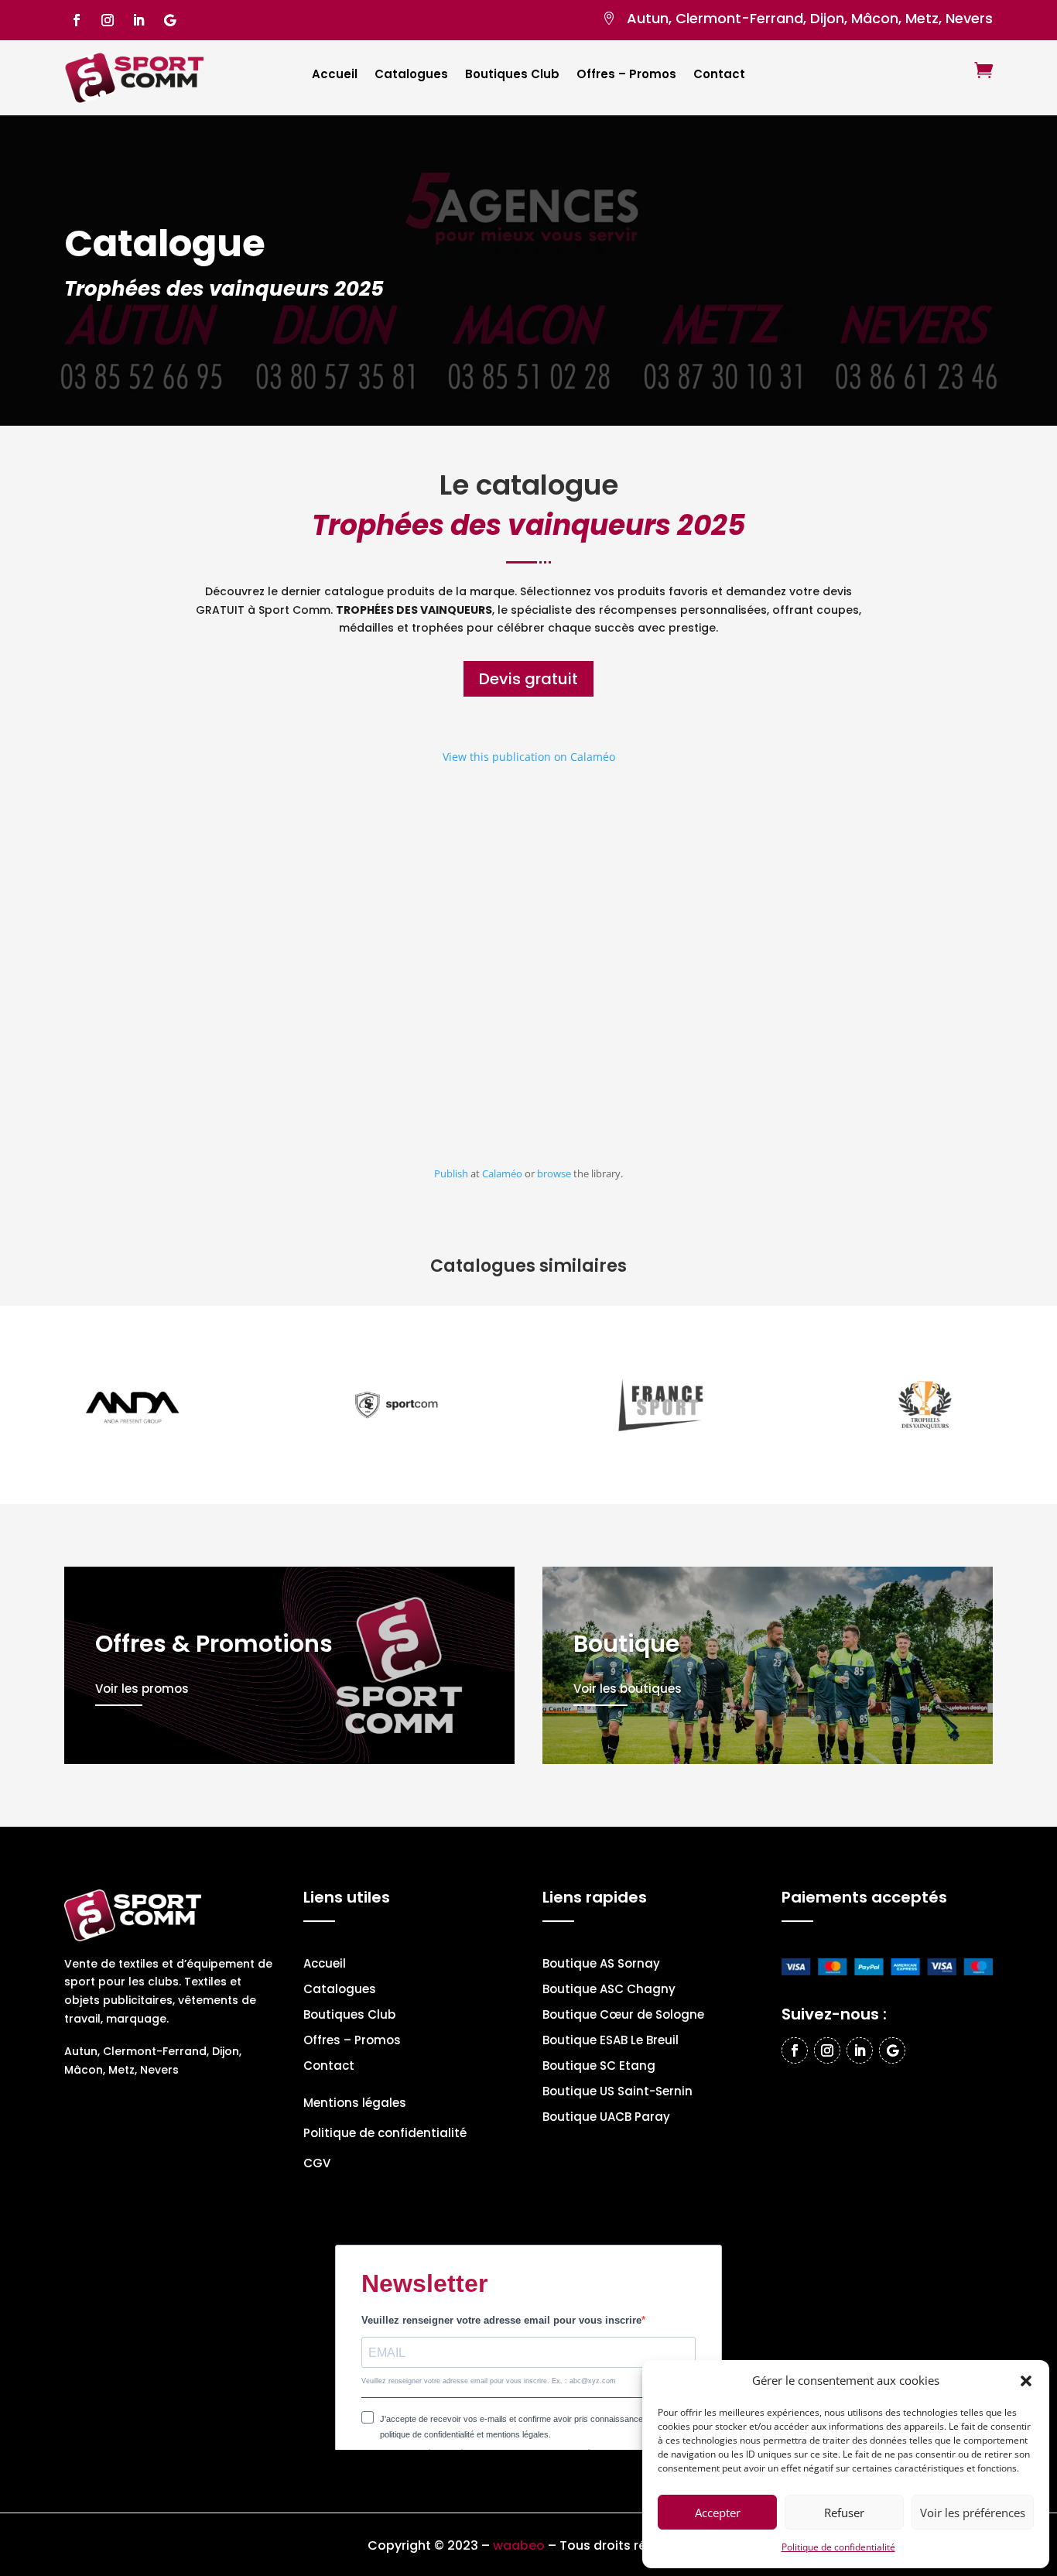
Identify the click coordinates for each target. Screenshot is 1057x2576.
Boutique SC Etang (599, 2067)
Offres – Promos (626, 75)
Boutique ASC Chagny (609, 1990)
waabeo (519, 2545)
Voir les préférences (973, 2513)
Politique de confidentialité (838, 2547)
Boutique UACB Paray (606, 2118)
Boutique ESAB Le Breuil (611, 2042)
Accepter (718, 2513)
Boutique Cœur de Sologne (623, 2016)
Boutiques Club (512, 75)
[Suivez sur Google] (169, 20)
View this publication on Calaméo (529, 757)
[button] (1026, 2381)
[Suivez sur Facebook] (77, 20)
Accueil (335, 75)
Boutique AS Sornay (601, 1965)
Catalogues (411, 75)
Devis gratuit (528, 679)
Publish (451, 1174)
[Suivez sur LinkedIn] (139, 20)
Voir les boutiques (628, 1689)
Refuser (844, 2513)
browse (554, 1174)
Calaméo (502, 1174)
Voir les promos (142, 1689)
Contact (719, 75)
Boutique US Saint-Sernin (617, 2093)
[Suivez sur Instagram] (108, 20)
